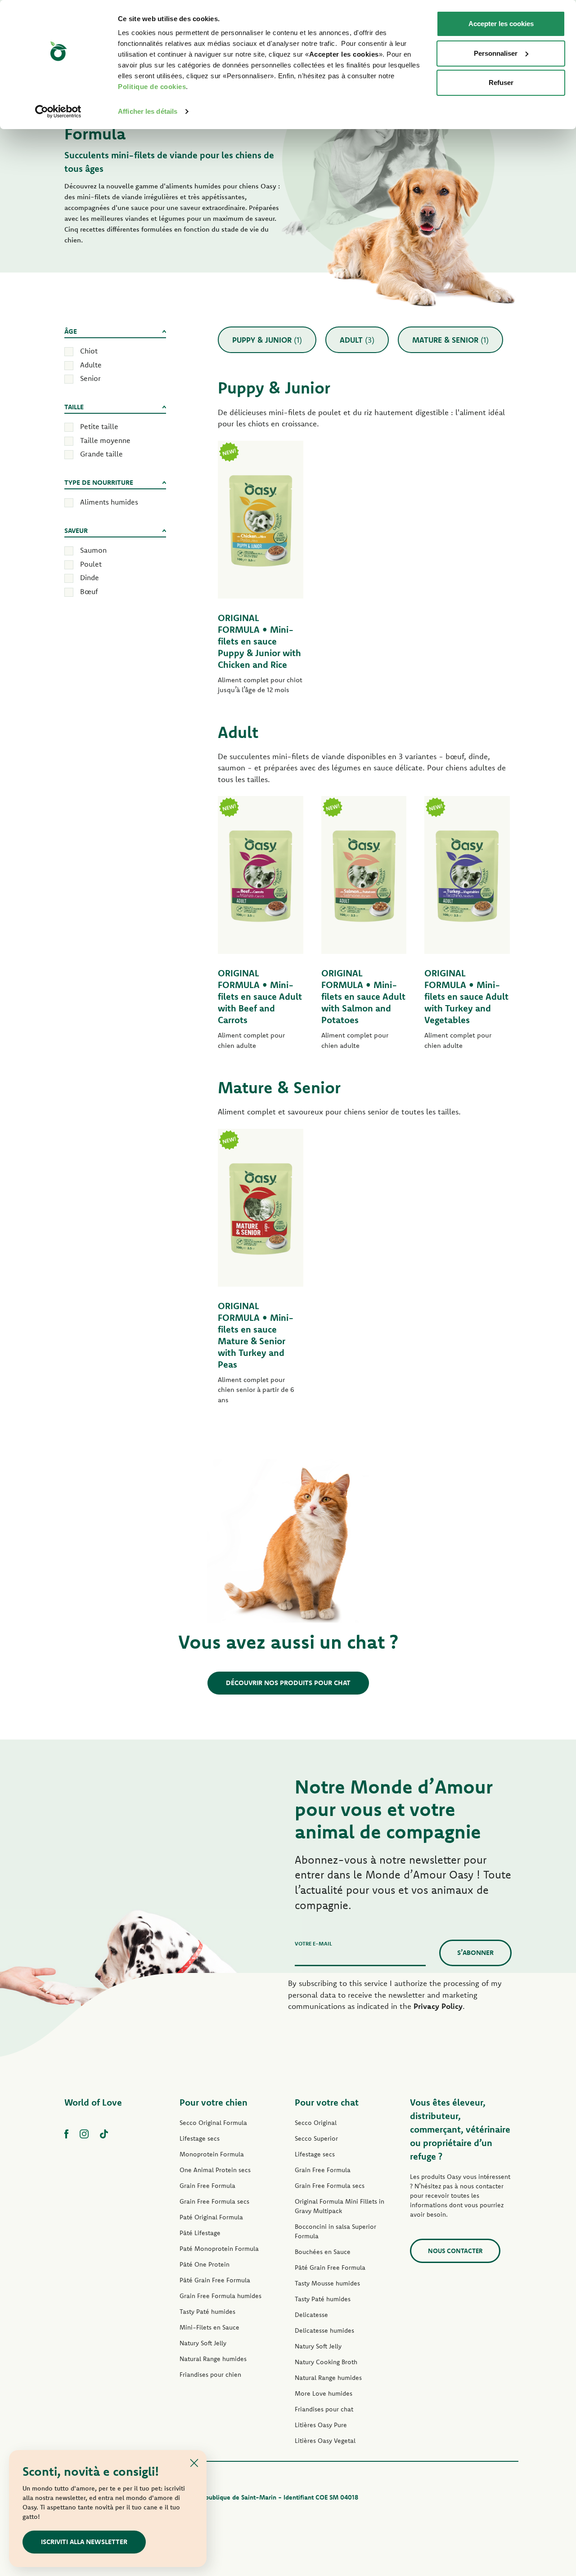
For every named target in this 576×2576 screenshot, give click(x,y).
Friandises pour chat (324, 2409)
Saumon (93, 550)
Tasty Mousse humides (327, 2283)
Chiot (89, 351)
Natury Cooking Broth (326, 2362)
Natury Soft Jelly (203, 2343)
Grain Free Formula (207, 2186)
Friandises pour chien (210, 2375)
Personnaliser (496, 53)
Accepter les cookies (501, 24)
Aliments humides (109, 502)
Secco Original (316, 2123)
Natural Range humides (213, 2359)
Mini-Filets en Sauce (209, 2327)
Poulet (91, 564)
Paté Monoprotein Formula (219, 2249)
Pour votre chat (327, 2102)
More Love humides (324, 2393)
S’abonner (475, 1952)
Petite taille (99, 426)
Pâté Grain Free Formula (215, 2280)
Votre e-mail (313, 1943)
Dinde (90, 577)
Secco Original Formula (213, 2123)
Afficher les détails (148, 111)
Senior (90, 378)
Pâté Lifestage (200, 2233)
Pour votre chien (214, 2102)
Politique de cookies (152, 87)
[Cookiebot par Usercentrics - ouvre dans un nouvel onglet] (58, 112)
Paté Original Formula (211, 2217)
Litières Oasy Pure (321, 2425)
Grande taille (101, 454)
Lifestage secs (200, 2138)
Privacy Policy (438, 2006)
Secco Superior (316, 2138)
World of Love (93, 2102)
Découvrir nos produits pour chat (288, 1683)
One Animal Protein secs (215, 2170)
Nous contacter (455, 2251)
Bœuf (89, 591)
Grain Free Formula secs (214, 2201)
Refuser (501, 83)
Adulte (91, 365)
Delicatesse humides (324, 2330)
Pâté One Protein (205, 2264)
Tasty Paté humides (207, 2312)
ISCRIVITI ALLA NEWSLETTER (84, 2542)
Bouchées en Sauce (323, 2252)
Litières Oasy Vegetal (325, 2441)
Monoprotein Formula (212, 2154)
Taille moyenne (105, 440)
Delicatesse (311, 2315)
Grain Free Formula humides (220, 2296)
